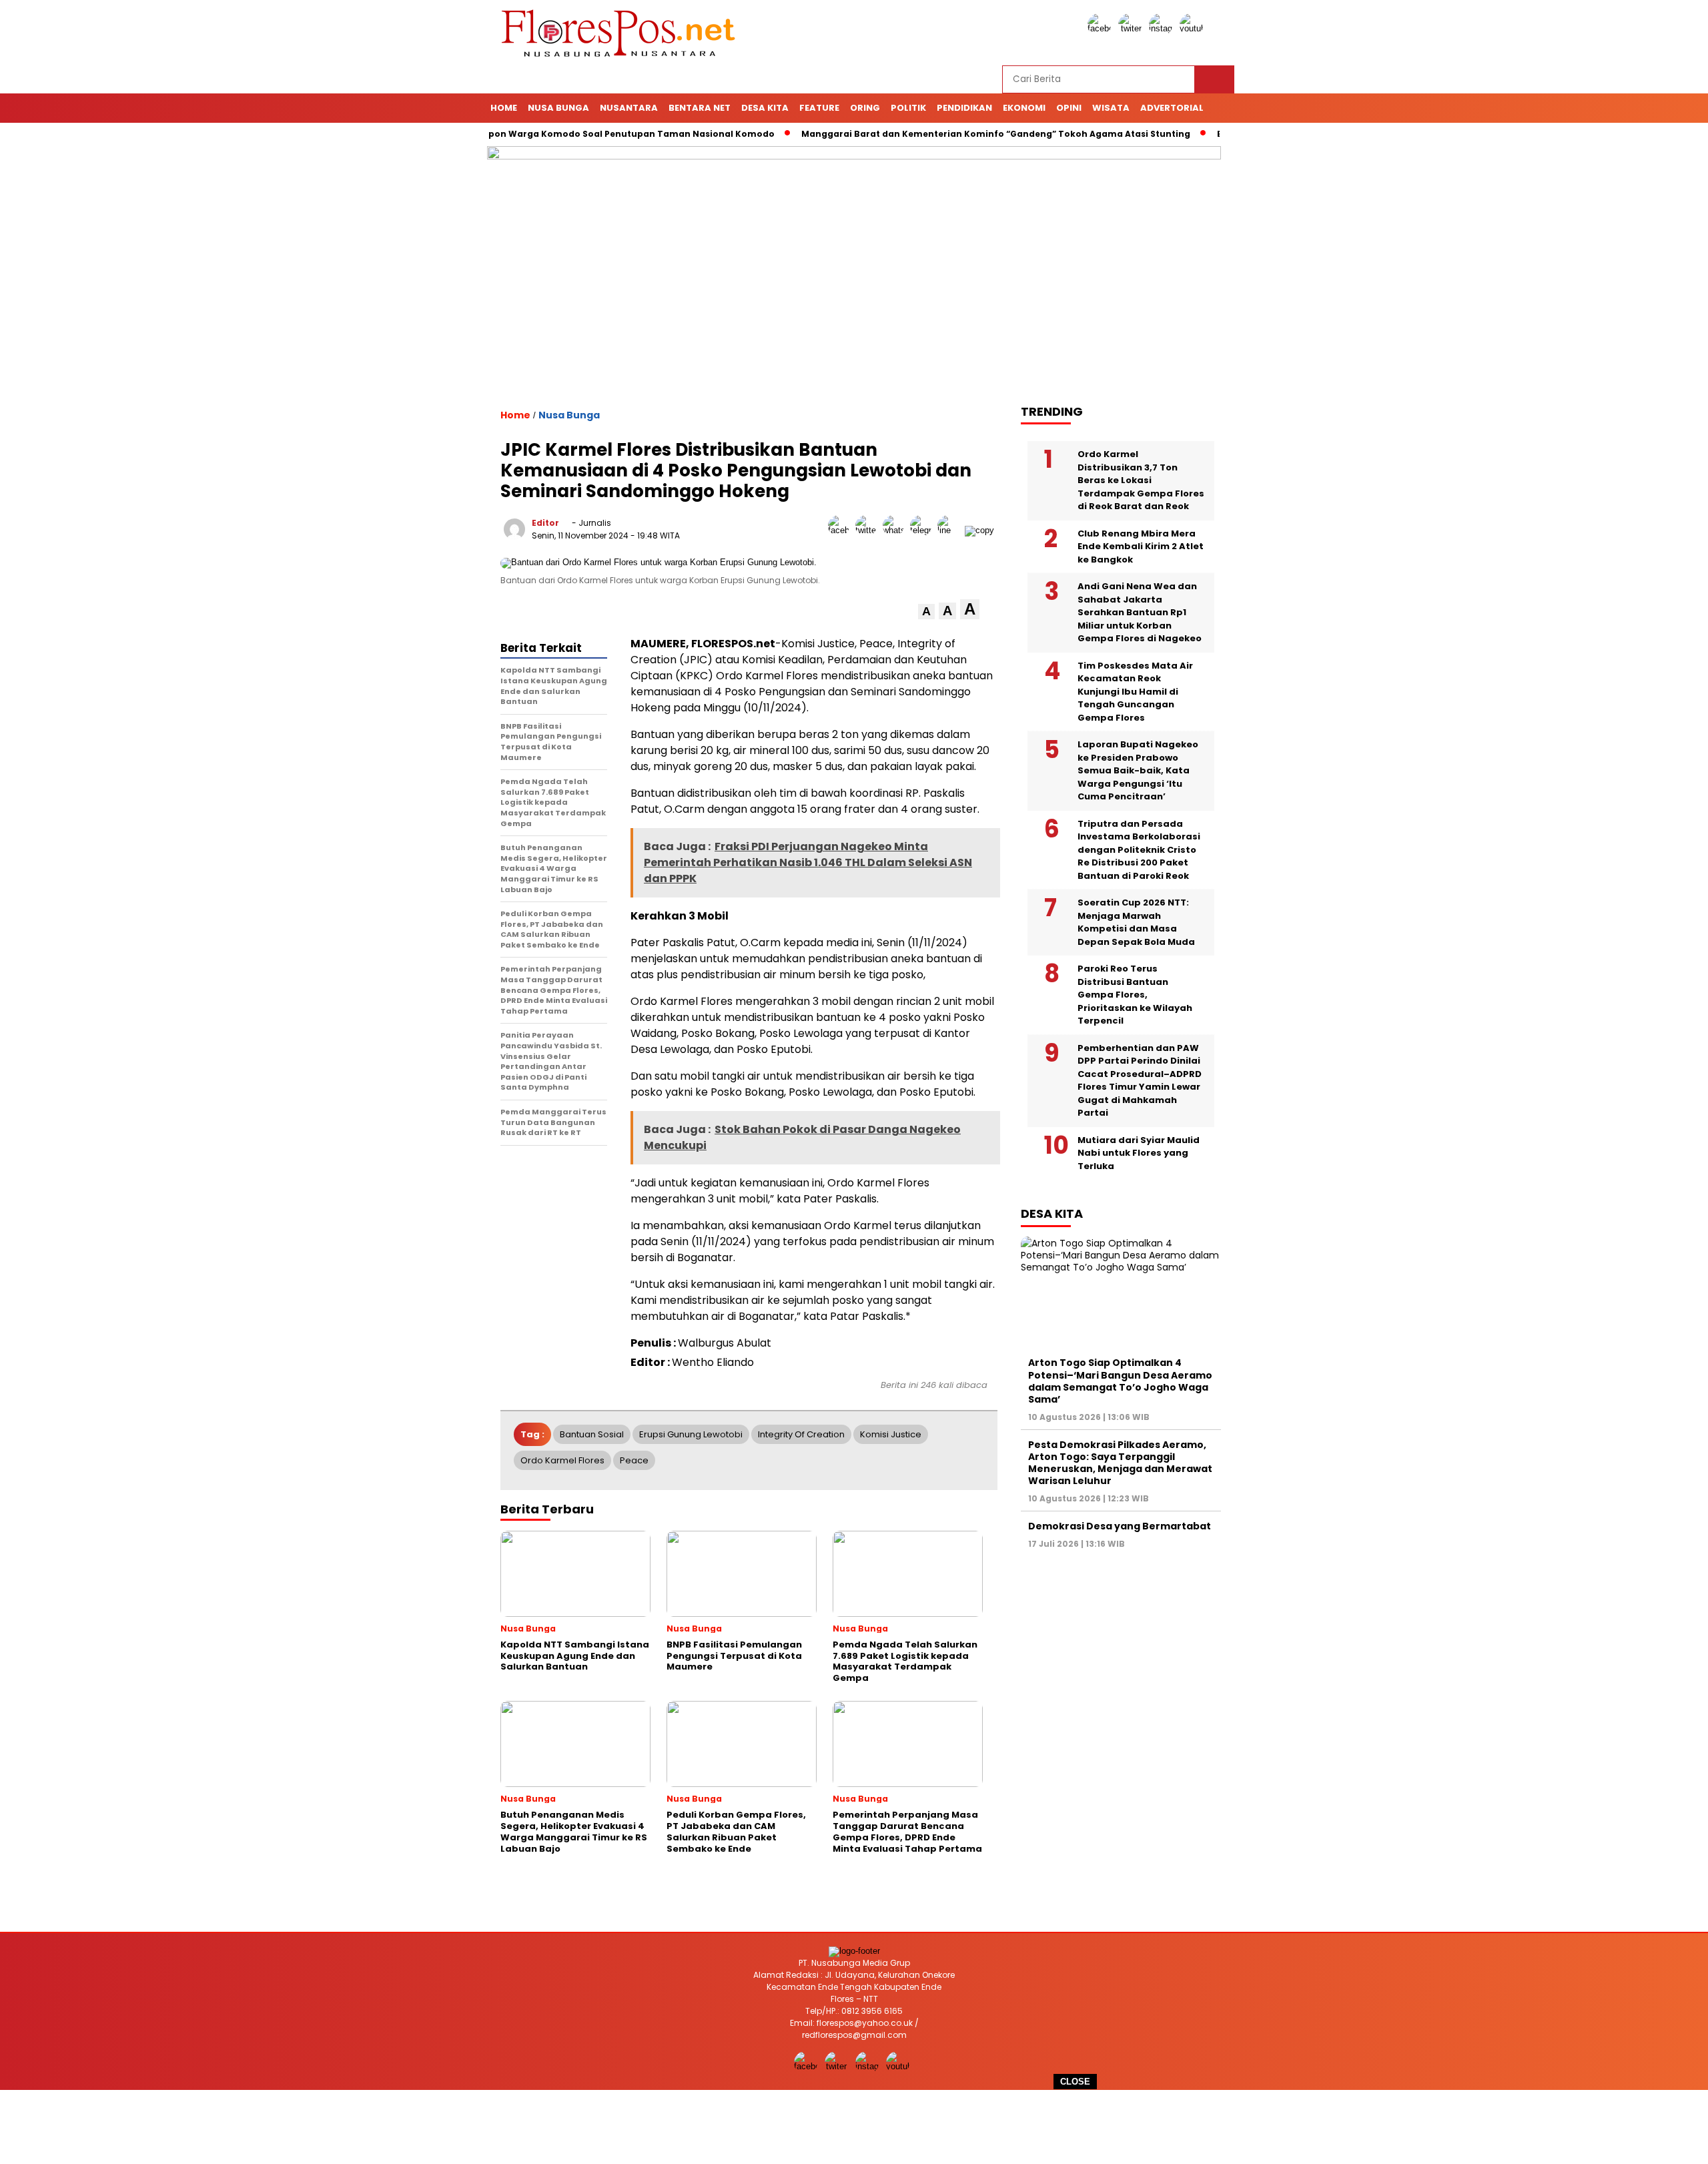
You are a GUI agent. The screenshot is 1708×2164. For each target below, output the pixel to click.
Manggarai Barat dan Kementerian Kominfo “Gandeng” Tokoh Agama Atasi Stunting (939, 134)
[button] (926, 612)
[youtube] (1194, 28)
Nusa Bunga (558, 108)
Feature (819, 108)
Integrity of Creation (801, 1434)
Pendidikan (964, 108)
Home (504, 108)
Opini (1069, 108)
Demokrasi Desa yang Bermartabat (1120, 1526)
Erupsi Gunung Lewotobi (691, 1434)
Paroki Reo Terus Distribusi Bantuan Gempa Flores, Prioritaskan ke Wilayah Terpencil (1135, 995)
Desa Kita (765, 108)
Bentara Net (700, 108)
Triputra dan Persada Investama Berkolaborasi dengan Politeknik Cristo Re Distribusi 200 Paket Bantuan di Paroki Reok (1139, 849)
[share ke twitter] (869, 530)
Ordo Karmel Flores (562, 1460)
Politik (908, 108)
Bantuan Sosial (592, 1434)
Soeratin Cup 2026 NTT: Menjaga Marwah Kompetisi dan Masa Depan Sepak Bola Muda (1136, 922)
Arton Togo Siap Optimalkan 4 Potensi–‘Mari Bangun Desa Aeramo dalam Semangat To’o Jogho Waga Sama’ (1120, 1381)
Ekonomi (1024, 108)
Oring (865, 108)
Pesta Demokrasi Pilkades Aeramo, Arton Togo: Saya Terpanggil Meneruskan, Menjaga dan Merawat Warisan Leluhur (1120, 1462)
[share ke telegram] (924, 530)
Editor (545, 523)
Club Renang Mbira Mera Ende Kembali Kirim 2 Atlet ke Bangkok (1141, 546)
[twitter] (1132, 28)
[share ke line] (951, 530)
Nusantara (629, 108)
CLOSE (1075, 2082)
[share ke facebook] (842, 530)
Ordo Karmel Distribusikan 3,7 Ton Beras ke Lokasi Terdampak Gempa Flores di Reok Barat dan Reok (1141, 480)
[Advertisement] (854, 2127)
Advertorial (1172, 108)
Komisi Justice (891, 1434)
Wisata (1111, 108)
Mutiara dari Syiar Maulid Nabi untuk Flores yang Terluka (1139, 1152)
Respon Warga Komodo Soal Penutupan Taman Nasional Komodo (567, 134)
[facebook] (1102, 28)
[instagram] (1163, 28)
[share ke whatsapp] (896, 530)
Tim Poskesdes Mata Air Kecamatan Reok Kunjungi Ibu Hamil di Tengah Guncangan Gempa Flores (1135, 691)
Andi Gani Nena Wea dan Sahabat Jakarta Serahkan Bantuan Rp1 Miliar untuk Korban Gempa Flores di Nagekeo (1140, 612)
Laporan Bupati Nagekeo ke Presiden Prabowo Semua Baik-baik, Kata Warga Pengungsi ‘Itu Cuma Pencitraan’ (1138, 770)
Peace (634, 1460)
